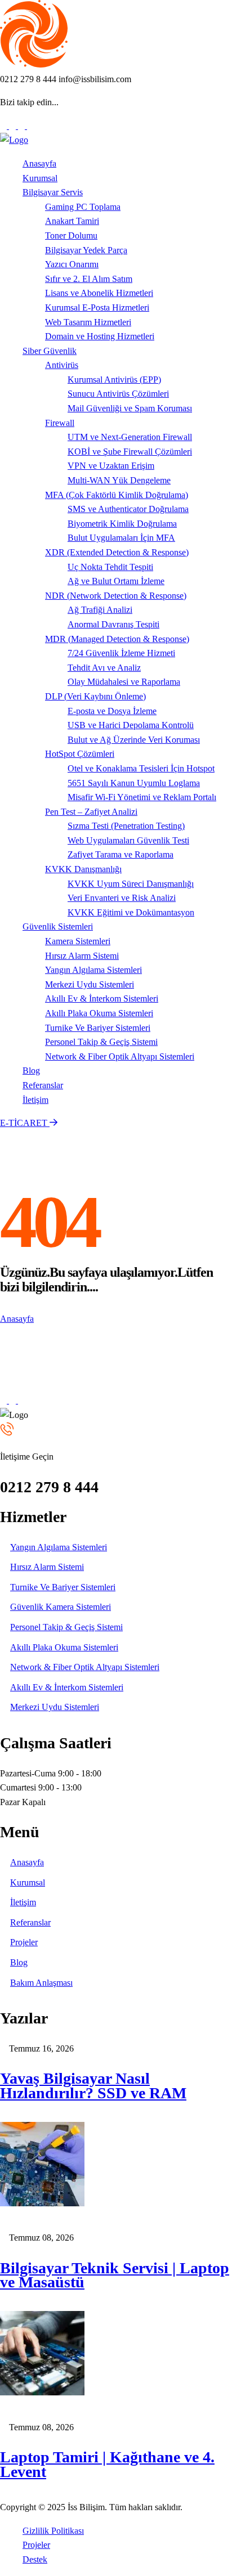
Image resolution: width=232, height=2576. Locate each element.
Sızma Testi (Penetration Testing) (126, 826)
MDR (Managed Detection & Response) (117, 639)
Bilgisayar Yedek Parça (86, 250)
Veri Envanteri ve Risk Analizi (122, 898)
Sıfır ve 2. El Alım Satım (89, 279)
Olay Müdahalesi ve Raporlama (124, 682)
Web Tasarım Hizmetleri (88, 322)
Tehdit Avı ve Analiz (104, 668)
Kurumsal (40, 178)
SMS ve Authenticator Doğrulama (128, 509)
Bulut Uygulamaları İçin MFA (121, 538)
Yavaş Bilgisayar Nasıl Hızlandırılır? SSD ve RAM (93, 2086)
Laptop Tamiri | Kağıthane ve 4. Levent (107, 2464)
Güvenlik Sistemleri (58, 926)
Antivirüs (62, 365)
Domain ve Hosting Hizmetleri (100, 336)
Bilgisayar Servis (53, 192)
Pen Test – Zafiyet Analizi (91, 812)
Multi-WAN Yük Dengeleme (119, 480)
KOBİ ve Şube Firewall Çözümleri (130, 452)
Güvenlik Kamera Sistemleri (61, 1607)
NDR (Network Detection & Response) (116, 596)
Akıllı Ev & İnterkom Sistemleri (102, 998)
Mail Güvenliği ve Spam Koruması (130, 408)
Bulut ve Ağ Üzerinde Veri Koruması (134, 740)
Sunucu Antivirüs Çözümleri (118, 394)
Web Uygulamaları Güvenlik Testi (128, 840)
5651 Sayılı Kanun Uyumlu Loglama (134, 783)
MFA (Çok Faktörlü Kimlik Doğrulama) (117, 495)
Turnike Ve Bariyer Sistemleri (98, 1028)
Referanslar (43, 1085)
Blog (31, 1071)
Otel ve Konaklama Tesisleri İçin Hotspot (141, 768)
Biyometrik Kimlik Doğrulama (122, 524)
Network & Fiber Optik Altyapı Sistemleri (120, 1056)
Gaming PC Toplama (83, 207)
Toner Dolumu (71, 235)
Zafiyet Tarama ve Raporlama (121, 854)
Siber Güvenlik (50, 351)
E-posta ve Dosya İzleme (112, 711)
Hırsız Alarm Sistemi (82, 956)
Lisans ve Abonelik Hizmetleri (99, 293)
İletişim (35, 1100)
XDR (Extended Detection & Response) (117, 552)
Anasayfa (39, 163)
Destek (35, 2559)
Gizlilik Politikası (53, 2531)
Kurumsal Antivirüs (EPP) (114, 380)
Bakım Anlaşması (41, 1983)
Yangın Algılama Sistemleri (93, 970)
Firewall (60, 423)
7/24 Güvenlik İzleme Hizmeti (121, 653)
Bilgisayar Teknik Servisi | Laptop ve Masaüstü (115, 2275)
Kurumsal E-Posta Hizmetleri (97, 308)
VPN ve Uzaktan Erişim (111, 466)
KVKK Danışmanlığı (83, 869)
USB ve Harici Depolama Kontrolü (131, 725)
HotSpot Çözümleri (80, 754)
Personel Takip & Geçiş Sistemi (101, 1042)
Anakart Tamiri (72, 221)
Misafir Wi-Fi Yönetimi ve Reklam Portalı (142, 797)
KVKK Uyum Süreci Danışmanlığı (131, 884)
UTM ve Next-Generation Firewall (130, 437)
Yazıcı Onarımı (72, 264)
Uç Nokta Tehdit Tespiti (110, 567)
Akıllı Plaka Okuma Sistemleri (99, 1013)
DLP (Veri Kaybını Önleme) (95, 696)
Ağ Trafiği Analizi (100, 610)
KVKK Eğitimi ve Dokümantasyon (131, 912)
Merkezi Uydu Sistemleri (90, 984)
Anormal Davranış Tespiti (113, 624)
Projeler (24, 1942)
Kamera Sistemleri (78, 941)
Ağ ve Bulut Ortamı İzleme (116, 581)
